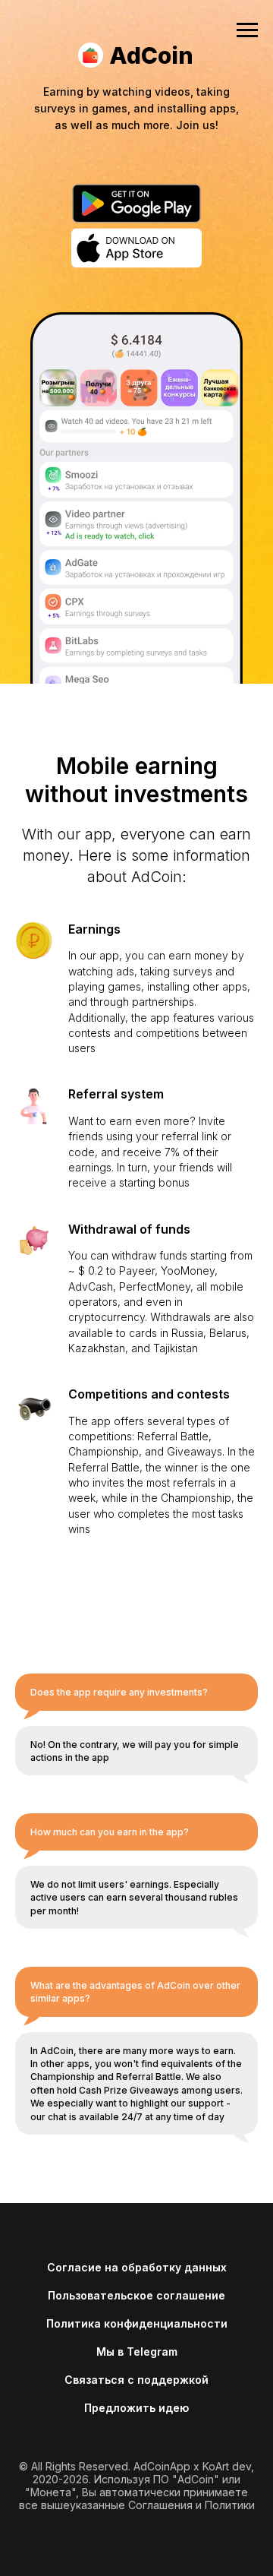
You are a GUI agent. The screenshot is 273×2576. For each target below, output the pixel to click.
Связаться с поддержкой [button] (136, 2380)
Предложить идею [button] (136, 2408)
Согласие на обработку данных (137, 2267)
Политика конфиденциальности (137, 2323)
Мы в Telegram (137, 2352)
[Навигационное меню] (247, 30)
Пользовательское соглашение (136, 2295)
